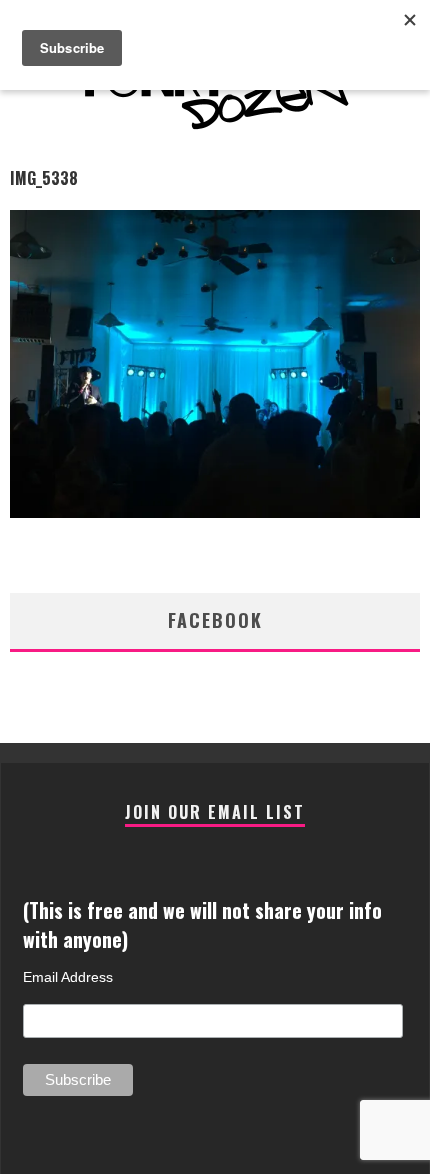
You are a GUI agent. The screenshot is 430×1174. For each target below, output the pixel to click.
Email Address (68, 977)
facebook (215, 620)
